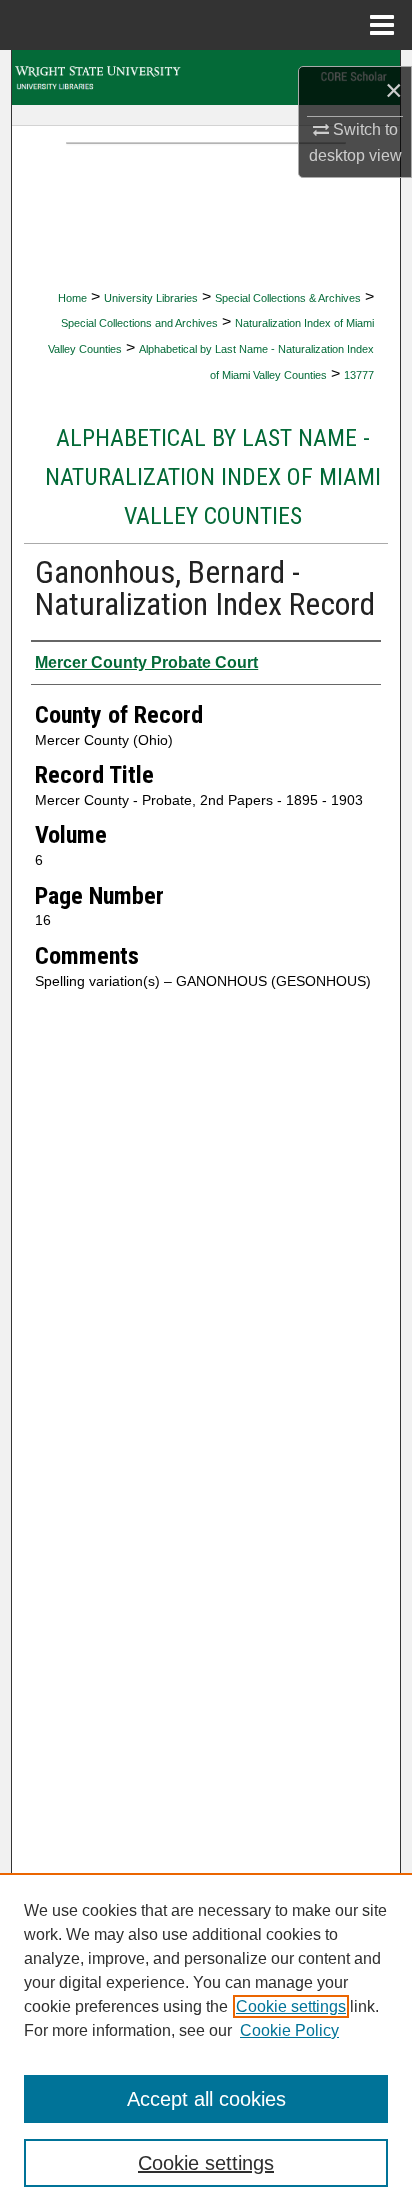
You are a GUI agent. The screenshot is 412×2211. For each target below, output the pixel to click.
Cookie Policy (289, 2030)
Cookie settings (291, 2006)
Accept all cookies (206, 2099)
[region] (206, 2042)
